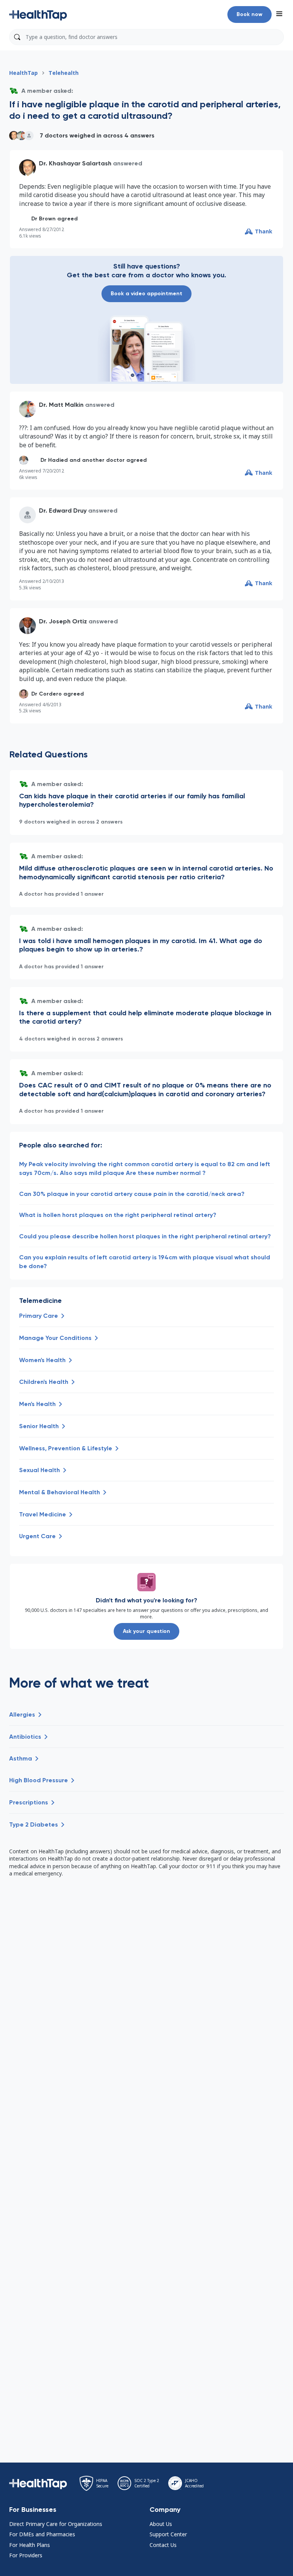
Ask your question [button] (146, 1631)
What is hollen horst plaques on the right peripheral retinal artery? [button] (118, 1215)
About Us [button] (161, 2524)
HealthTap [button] (23, 73)
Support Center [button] (168, 2534)
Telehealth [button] (64, 73)
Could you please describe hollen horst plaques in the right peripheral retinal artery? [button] (145, 1236)
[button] (38, 15)
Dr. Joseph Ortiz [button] (63, 621)
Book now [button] (250, 14)
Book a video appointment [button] (146, 294)
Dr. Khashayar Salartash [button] (75, 163)
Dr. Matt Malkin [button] (61, 405)
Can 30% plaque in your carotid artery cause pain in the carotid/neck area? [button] (132, 1194)
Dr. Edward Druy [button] (63, 511)
